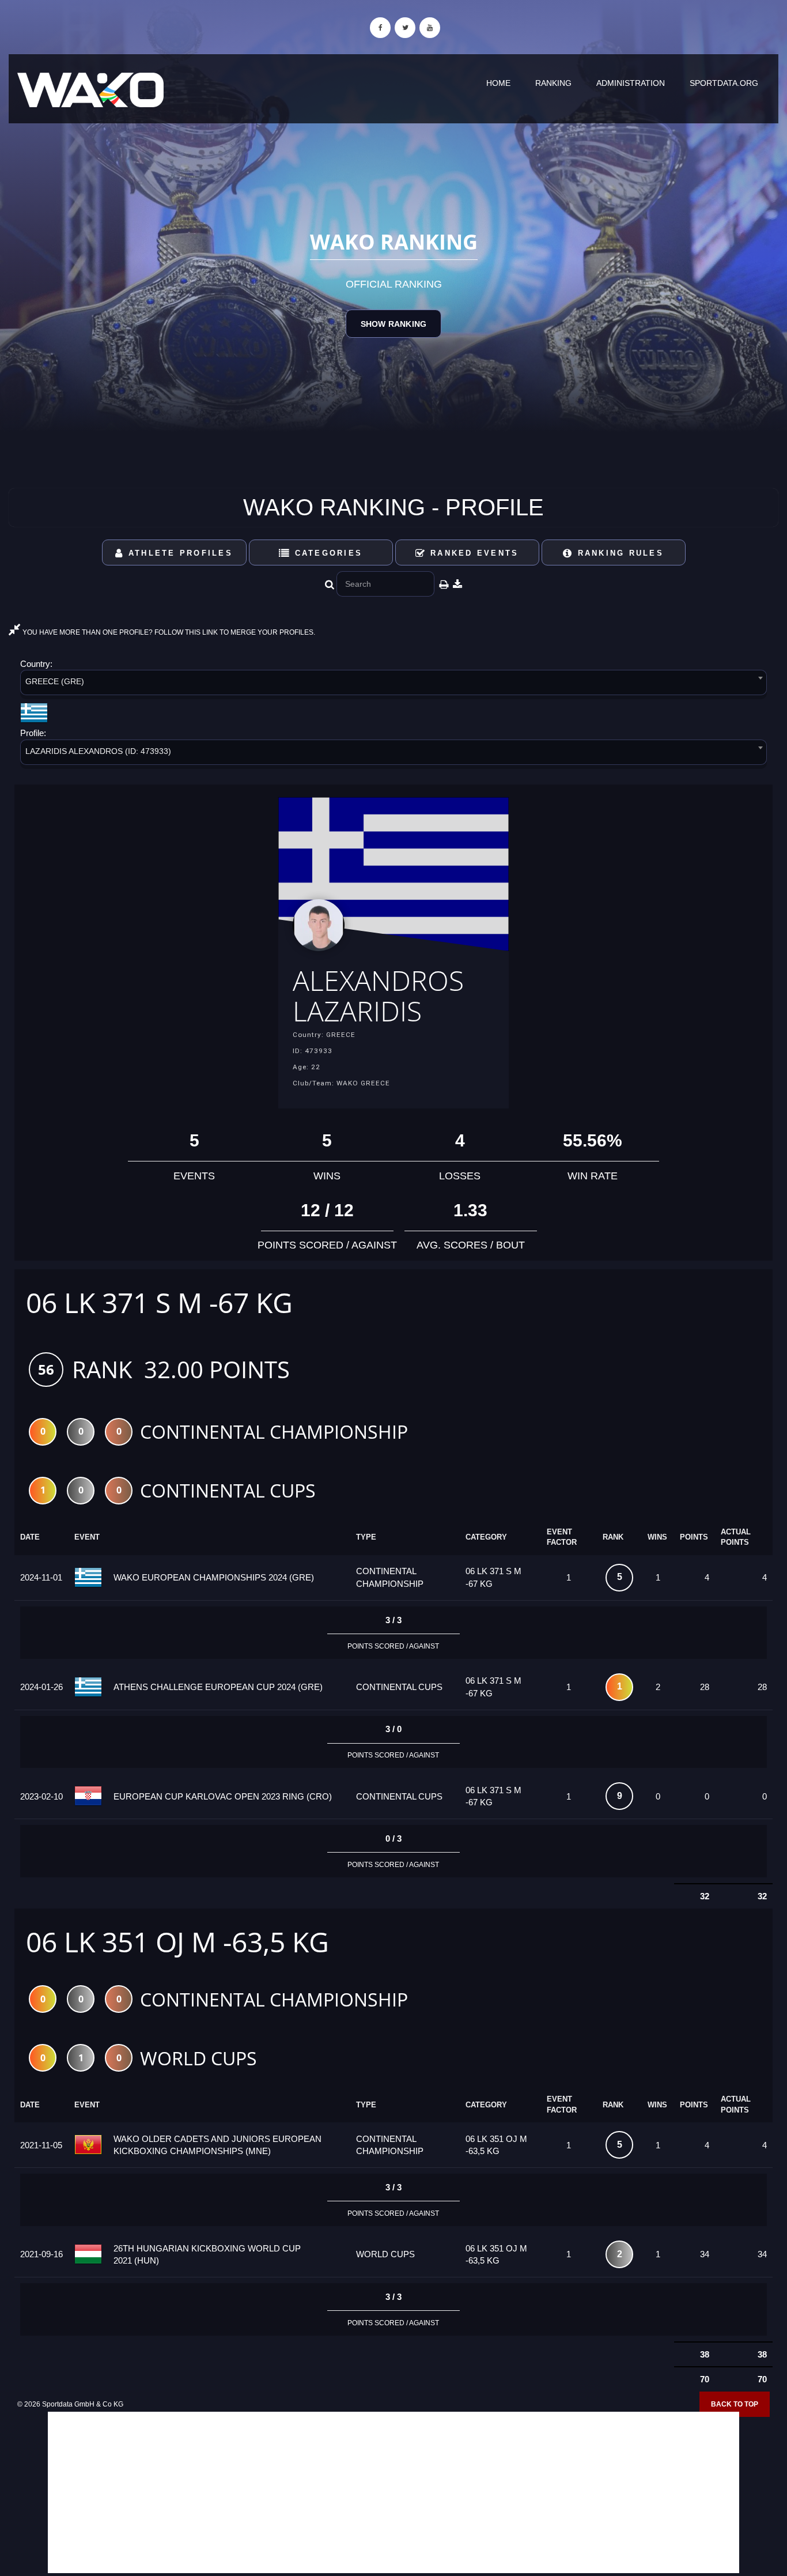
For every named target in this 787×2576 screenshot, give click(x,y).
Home (498, 83)
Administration (631, 83)
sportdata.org (724, 83)
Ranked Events (473, 553)
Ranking (553, 83)
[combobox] (393, 684)
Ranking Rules (618, 553)
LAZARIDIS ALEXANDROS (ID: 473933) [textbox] (98, 751)
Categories (326, 553)
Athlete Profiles (179, 553)
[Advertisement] (393, 2492)
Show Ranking (393, 324)
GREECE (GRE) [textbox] (55, 681)
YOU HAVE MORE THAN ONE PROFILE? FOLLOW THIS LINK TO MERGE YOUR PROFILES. (168, 632)
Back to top (735, 2404)
